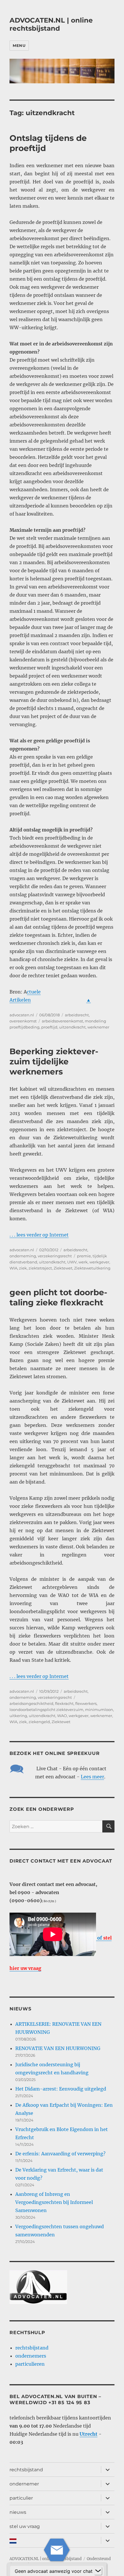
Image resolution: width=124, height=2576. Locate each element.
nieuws (18, 2512)
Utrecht (89, 2434)
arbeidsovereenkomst (62, 1021)
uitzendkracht (72, 1027)
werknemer (98, 1027)
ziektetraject (40, 1268)
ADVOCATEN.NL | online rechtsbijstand (51, 24)
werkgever (99, 1262)
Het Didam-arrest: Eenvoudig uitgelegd (61, 2089)
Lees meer (92, 1777)
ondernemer (24, 2484)
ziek (23, 1268)
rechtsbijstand (32, 2348)
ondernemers (31, 2356)
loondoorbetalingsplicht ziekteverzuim (46, 1710)
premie (84, 1256)
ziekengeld (39, 1722)
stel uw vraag (25, 2526)
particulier (21, 2498)
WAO (62, 1716)
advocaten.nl (22, 1015)
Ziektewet (63, 1268)
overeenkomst (23, 1021)
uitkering (18, 1716)
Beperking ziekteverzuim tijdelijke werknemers (54, 1061)
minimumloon (99, 1710)
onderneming (23, 1256)
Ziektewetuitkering (92, 1268)
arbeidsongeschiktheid (31, 1703)
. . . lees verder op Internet (39, 1235)
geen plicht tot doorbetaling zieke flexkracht (58, 1297)
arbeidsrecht (77, 1015)
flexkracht (64, 1703)
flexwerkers (86, 1703)
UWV (72, 1262)
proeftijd (49, 1027)
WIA (13, 1268)
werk (83, 1262)
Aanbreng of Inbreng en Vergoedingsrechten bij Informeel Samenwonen (54, 2202)
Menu (19, 45)
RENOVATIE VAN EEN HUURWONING (58, 2048)
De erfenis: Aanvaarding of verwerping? (60, 2154)
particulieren (30, 2364)
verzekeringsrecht (55, 1256)
